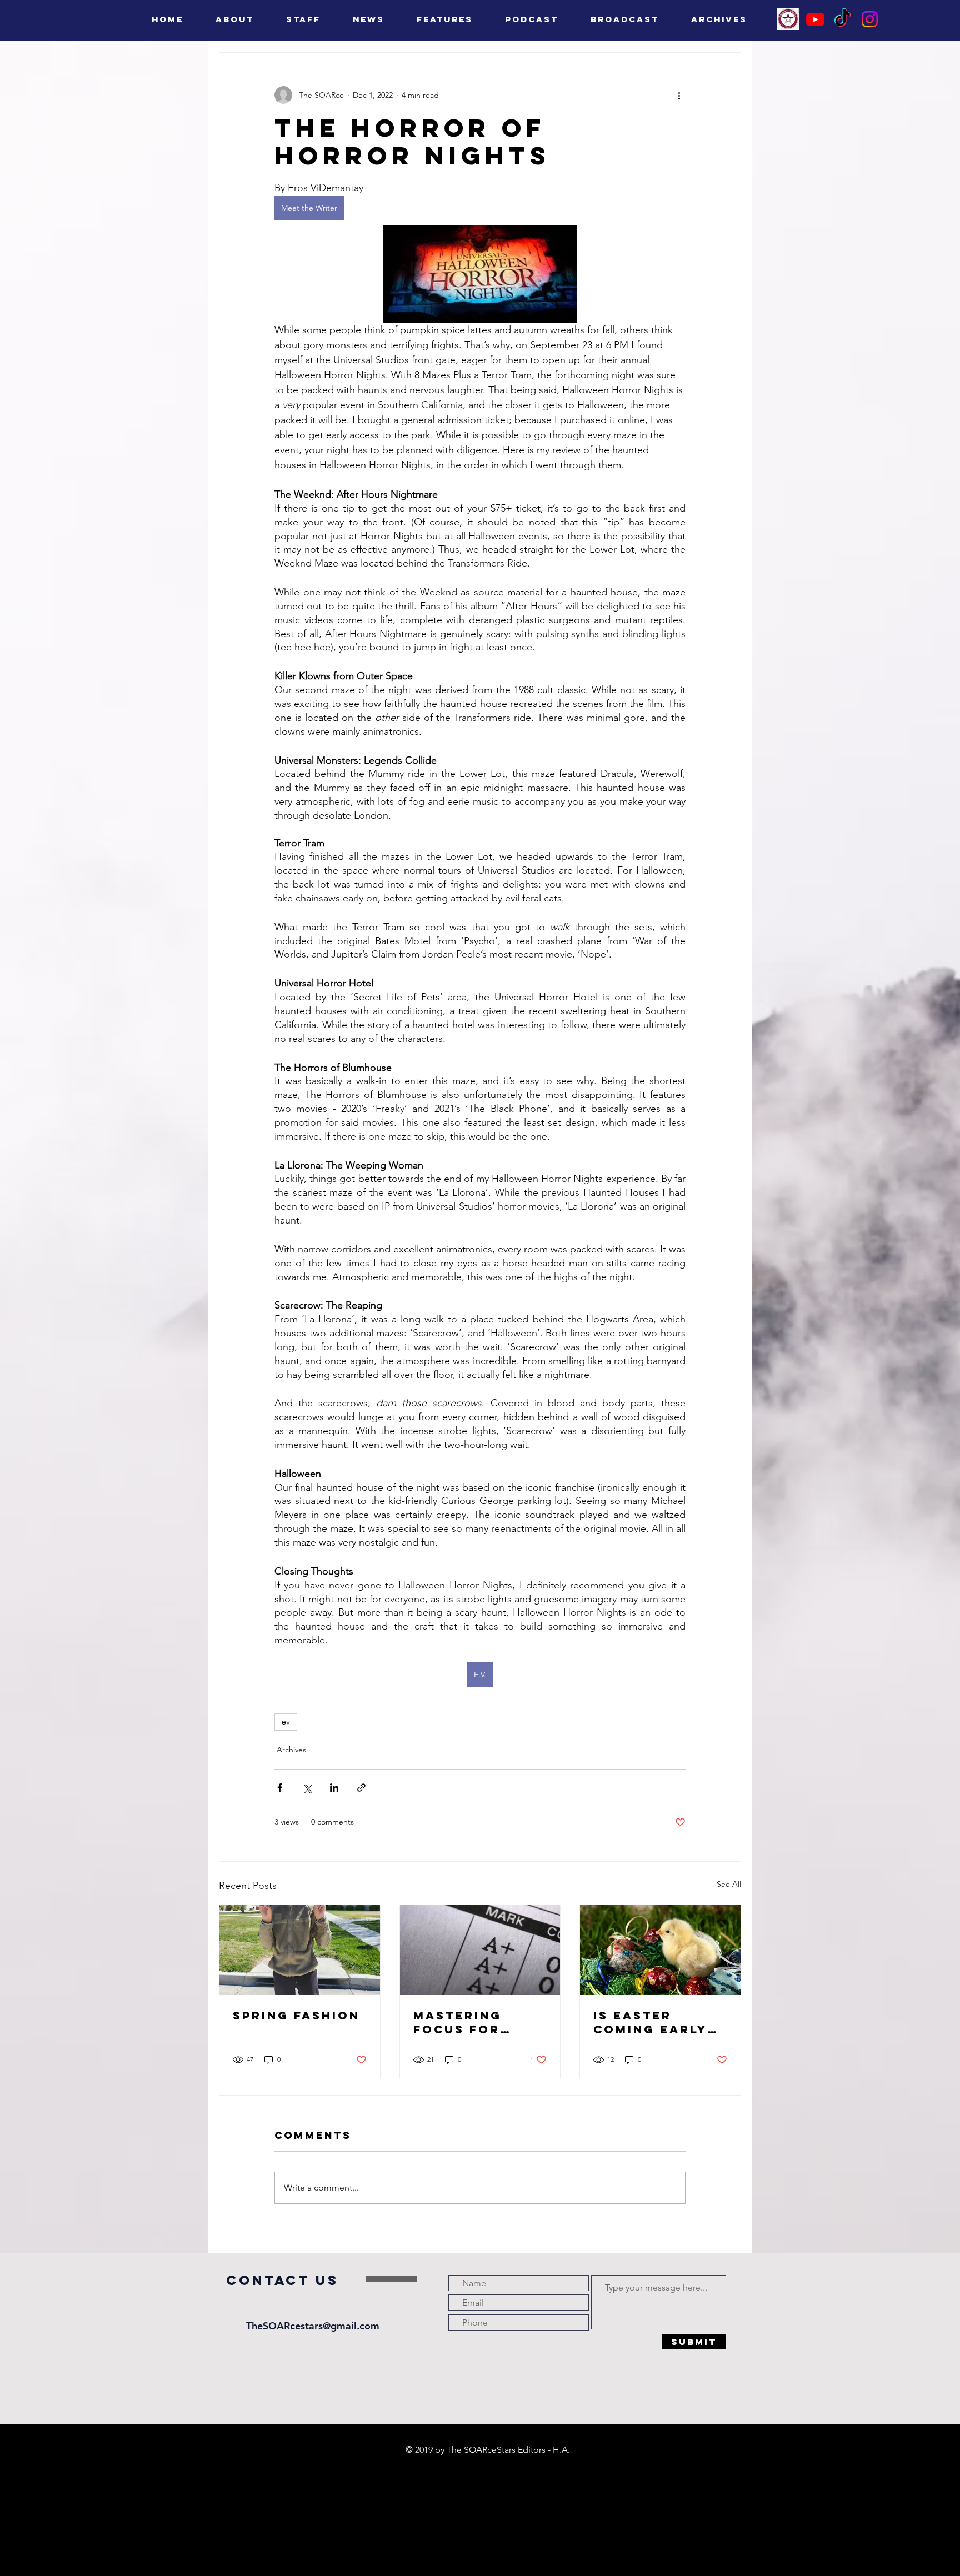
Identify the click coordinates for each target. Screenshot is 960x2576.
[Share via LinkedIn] (334, 1788)
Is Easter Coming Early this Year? (650, 2022)
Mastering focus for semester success (457, 2022)
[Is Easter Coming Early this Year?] (660, 1950)
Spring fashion (296, 2015)
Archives (291, 1750)
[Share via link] (361, 1788)
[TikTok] (842, 19)
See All (729, 1884)
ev (286, 1722)
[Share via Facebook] (280, 1788)
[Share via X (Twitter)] (307, 1788)
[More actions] (679, 95)
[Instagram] (870, 19)
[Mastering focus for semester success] (480, 1950)
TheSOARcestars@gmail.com (313, 2326)
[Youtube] (815, 19)
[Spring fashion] (300, 1950)
